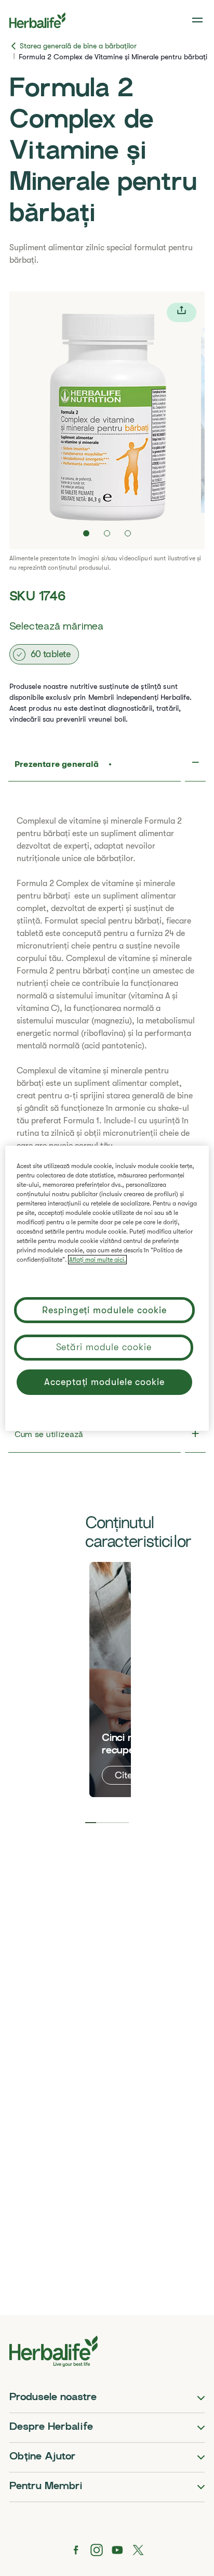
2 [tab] (102, 1823)
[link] (198, 20)
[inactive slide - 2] (107, 533)
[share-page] (182, 312)
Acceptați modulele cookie (104, 1382)
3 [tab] (112, 1823)
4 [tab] (123, 1823)
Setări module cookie (104, 1347)
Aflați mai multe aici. (97, 1260)
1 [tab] (91, 1823)
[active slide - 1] (86, 533)
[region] (107, 1288)
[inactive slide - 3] (128, 533)
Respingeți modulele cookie (104, 1310)
